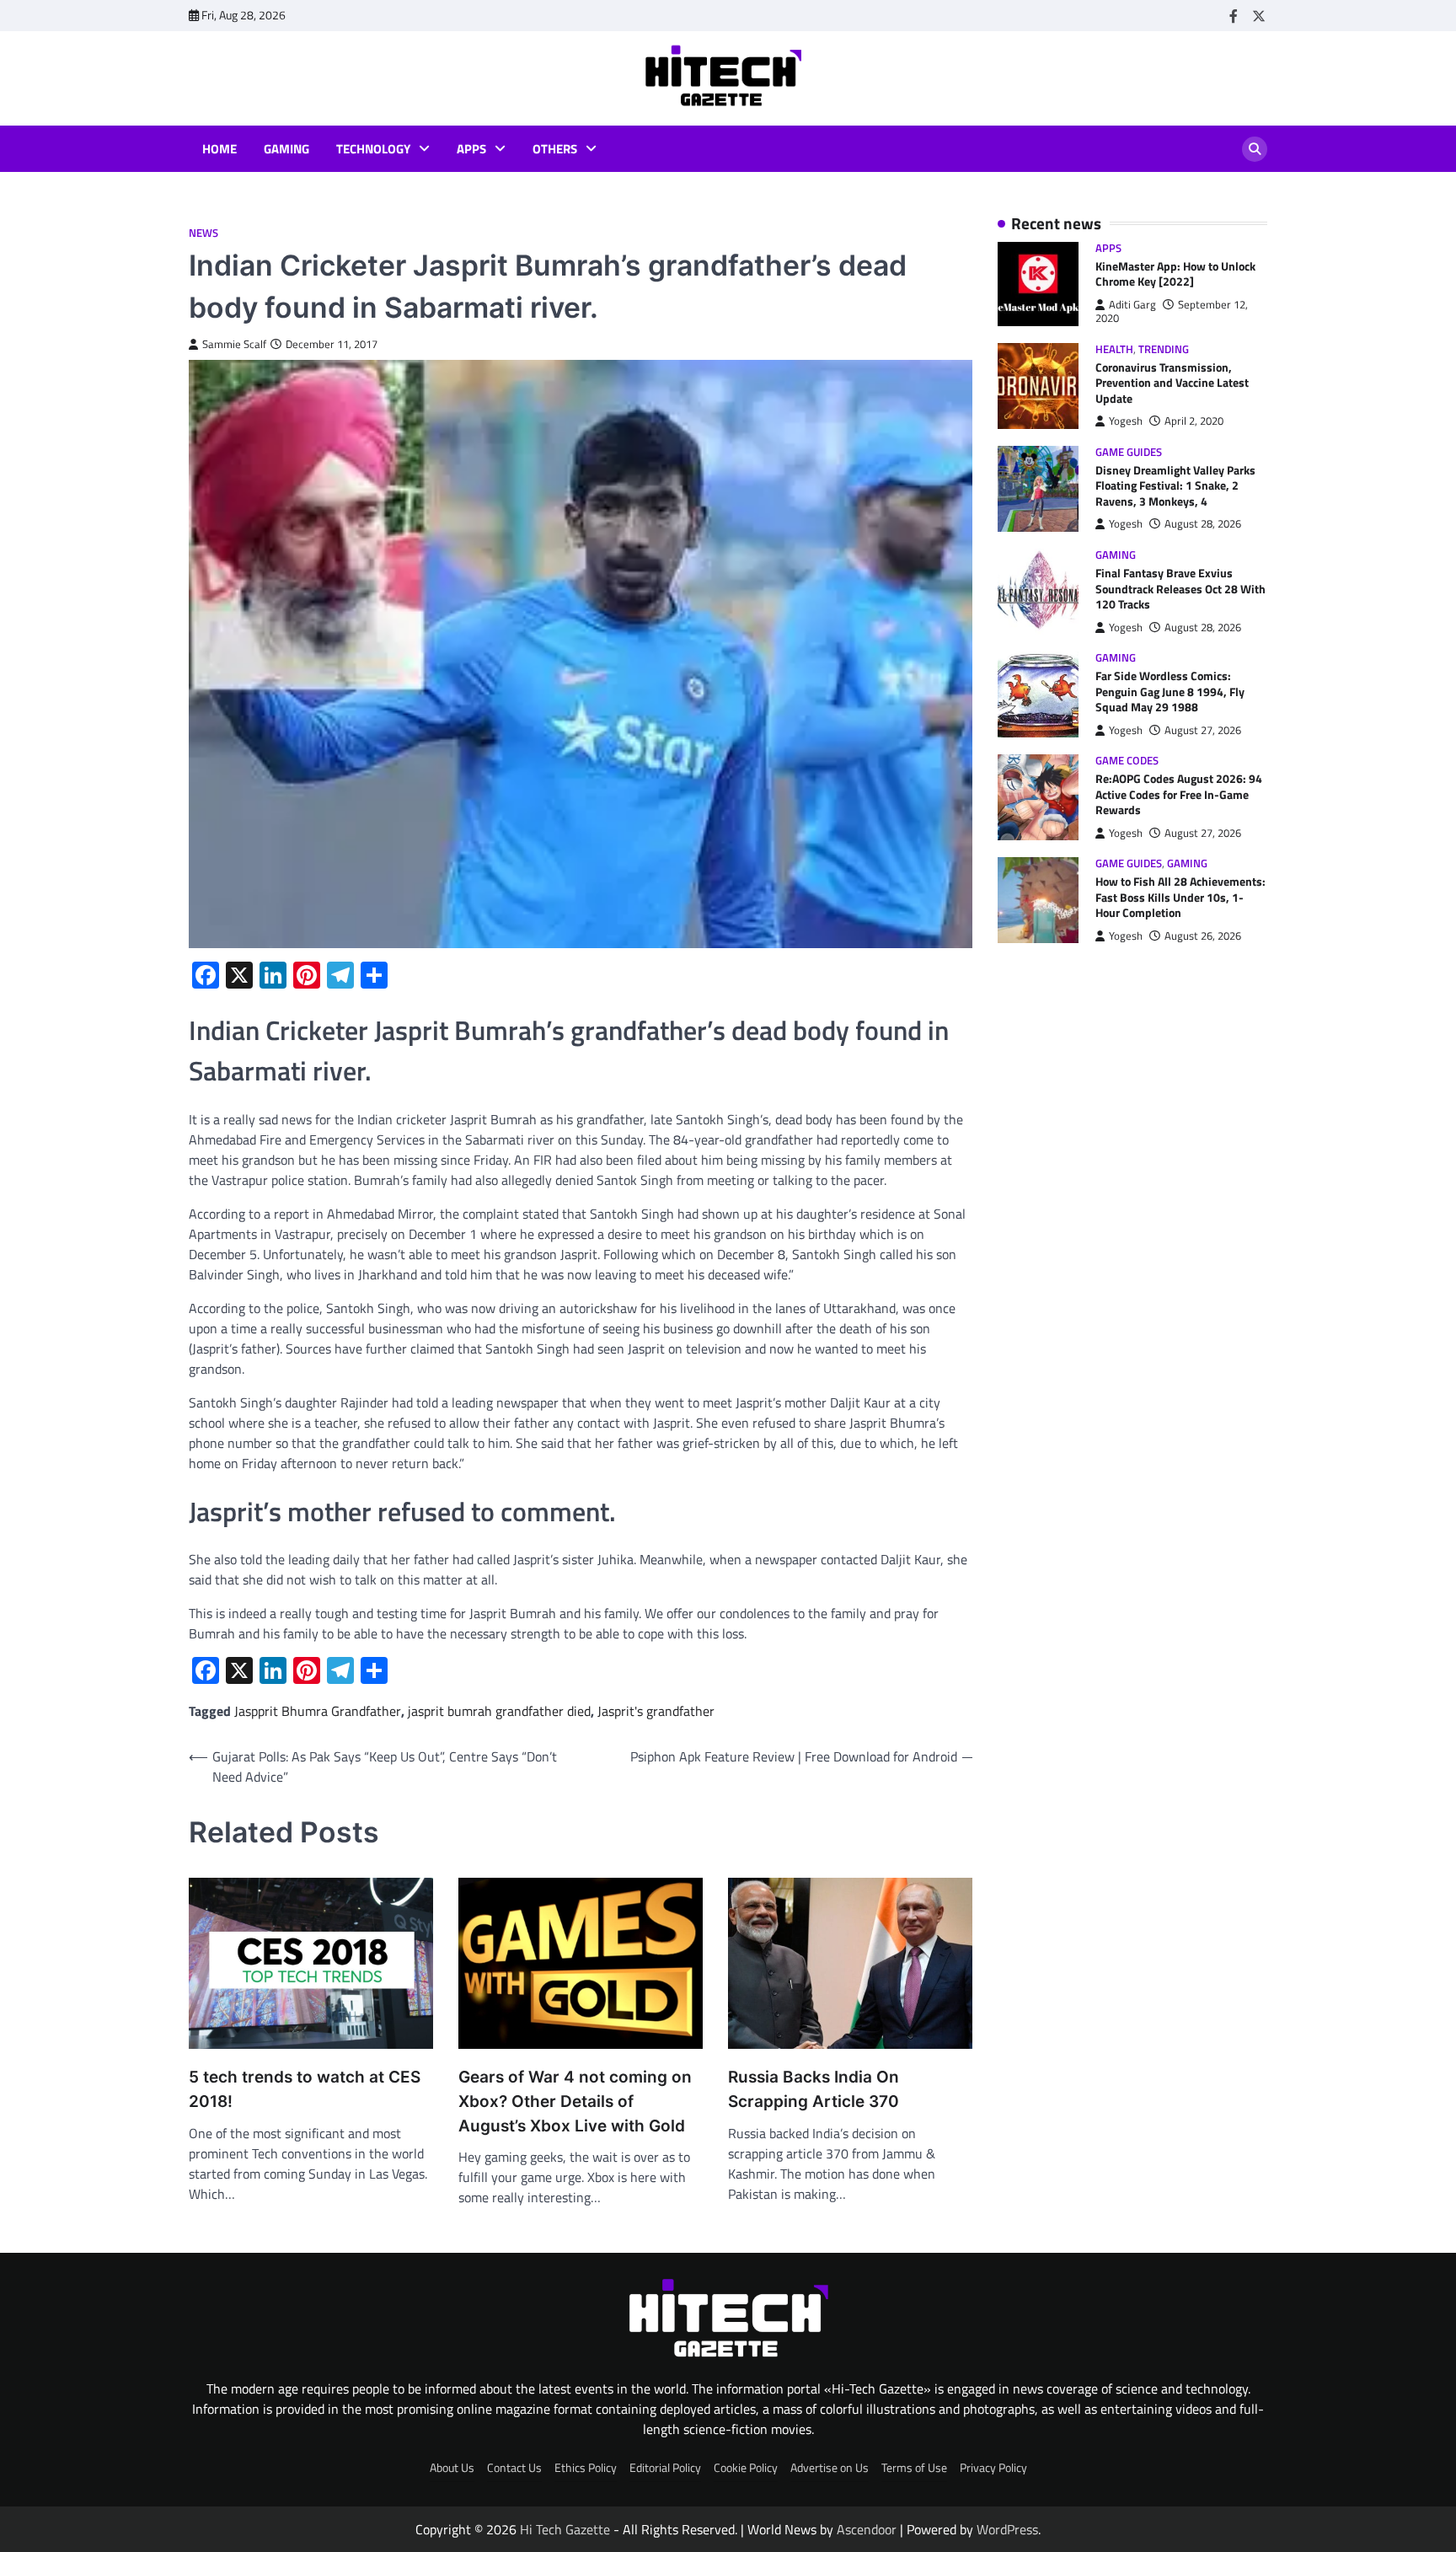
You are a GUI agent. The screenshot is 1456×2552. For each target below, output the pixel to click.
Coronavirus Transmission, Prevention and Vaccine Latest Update (1172, 383)
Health (1114, 349)
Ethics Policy (586, 2468)
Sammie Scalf (234, 344)
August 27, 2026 (1203, 730)
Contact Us (514, 2468)
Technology (373, 149)
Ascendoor (867, 2529)
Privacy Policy (993, 2468)
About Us (452, 2468)
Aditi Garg (1132, 305)
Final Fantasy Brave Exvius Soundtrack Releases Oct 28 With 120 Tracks (1180, 590)
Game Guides (1129, 452)
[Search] (1255, 149)
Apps (471, 149)
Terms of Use (914, 2468)
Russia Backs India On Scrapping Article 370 (814, 2089)
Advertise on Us (830, 2468)
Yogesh (1126, 422)
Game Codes (1127, 761)
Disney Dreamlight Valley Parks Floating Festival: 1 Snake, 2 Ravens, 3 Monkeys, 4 (1175, 486)
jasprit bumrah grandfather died (499, 1711)
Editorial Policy (665, 2468)
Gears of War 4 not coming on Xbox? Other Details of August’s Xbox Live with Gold (575, 2101)
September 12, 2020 (1172, 311)
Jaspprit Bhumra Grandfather (318, 1711)
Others (555, 149)
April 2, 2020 (1194, 422)
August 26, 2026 (1203, 936)
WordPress (1007, 2529)
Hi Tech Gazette (565, 2529)
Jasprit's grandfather (656, 1711)
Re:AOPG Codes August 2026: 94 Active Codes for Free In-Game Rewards (1179, 795)
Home (219, 149)
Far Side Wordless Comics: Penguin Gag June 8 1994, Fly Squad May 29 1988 (1170, 692)
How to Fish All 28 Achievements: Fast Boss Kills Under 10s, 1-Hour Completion (1180, 898)
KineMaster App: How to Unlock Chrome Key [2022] (1175, 274)
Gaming (286, 149)
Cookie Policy (746, 2468)
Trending (1164, 349)
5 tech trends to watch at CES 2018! (305, 2089)
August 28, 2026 (1203, 525)
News (203, 233)
